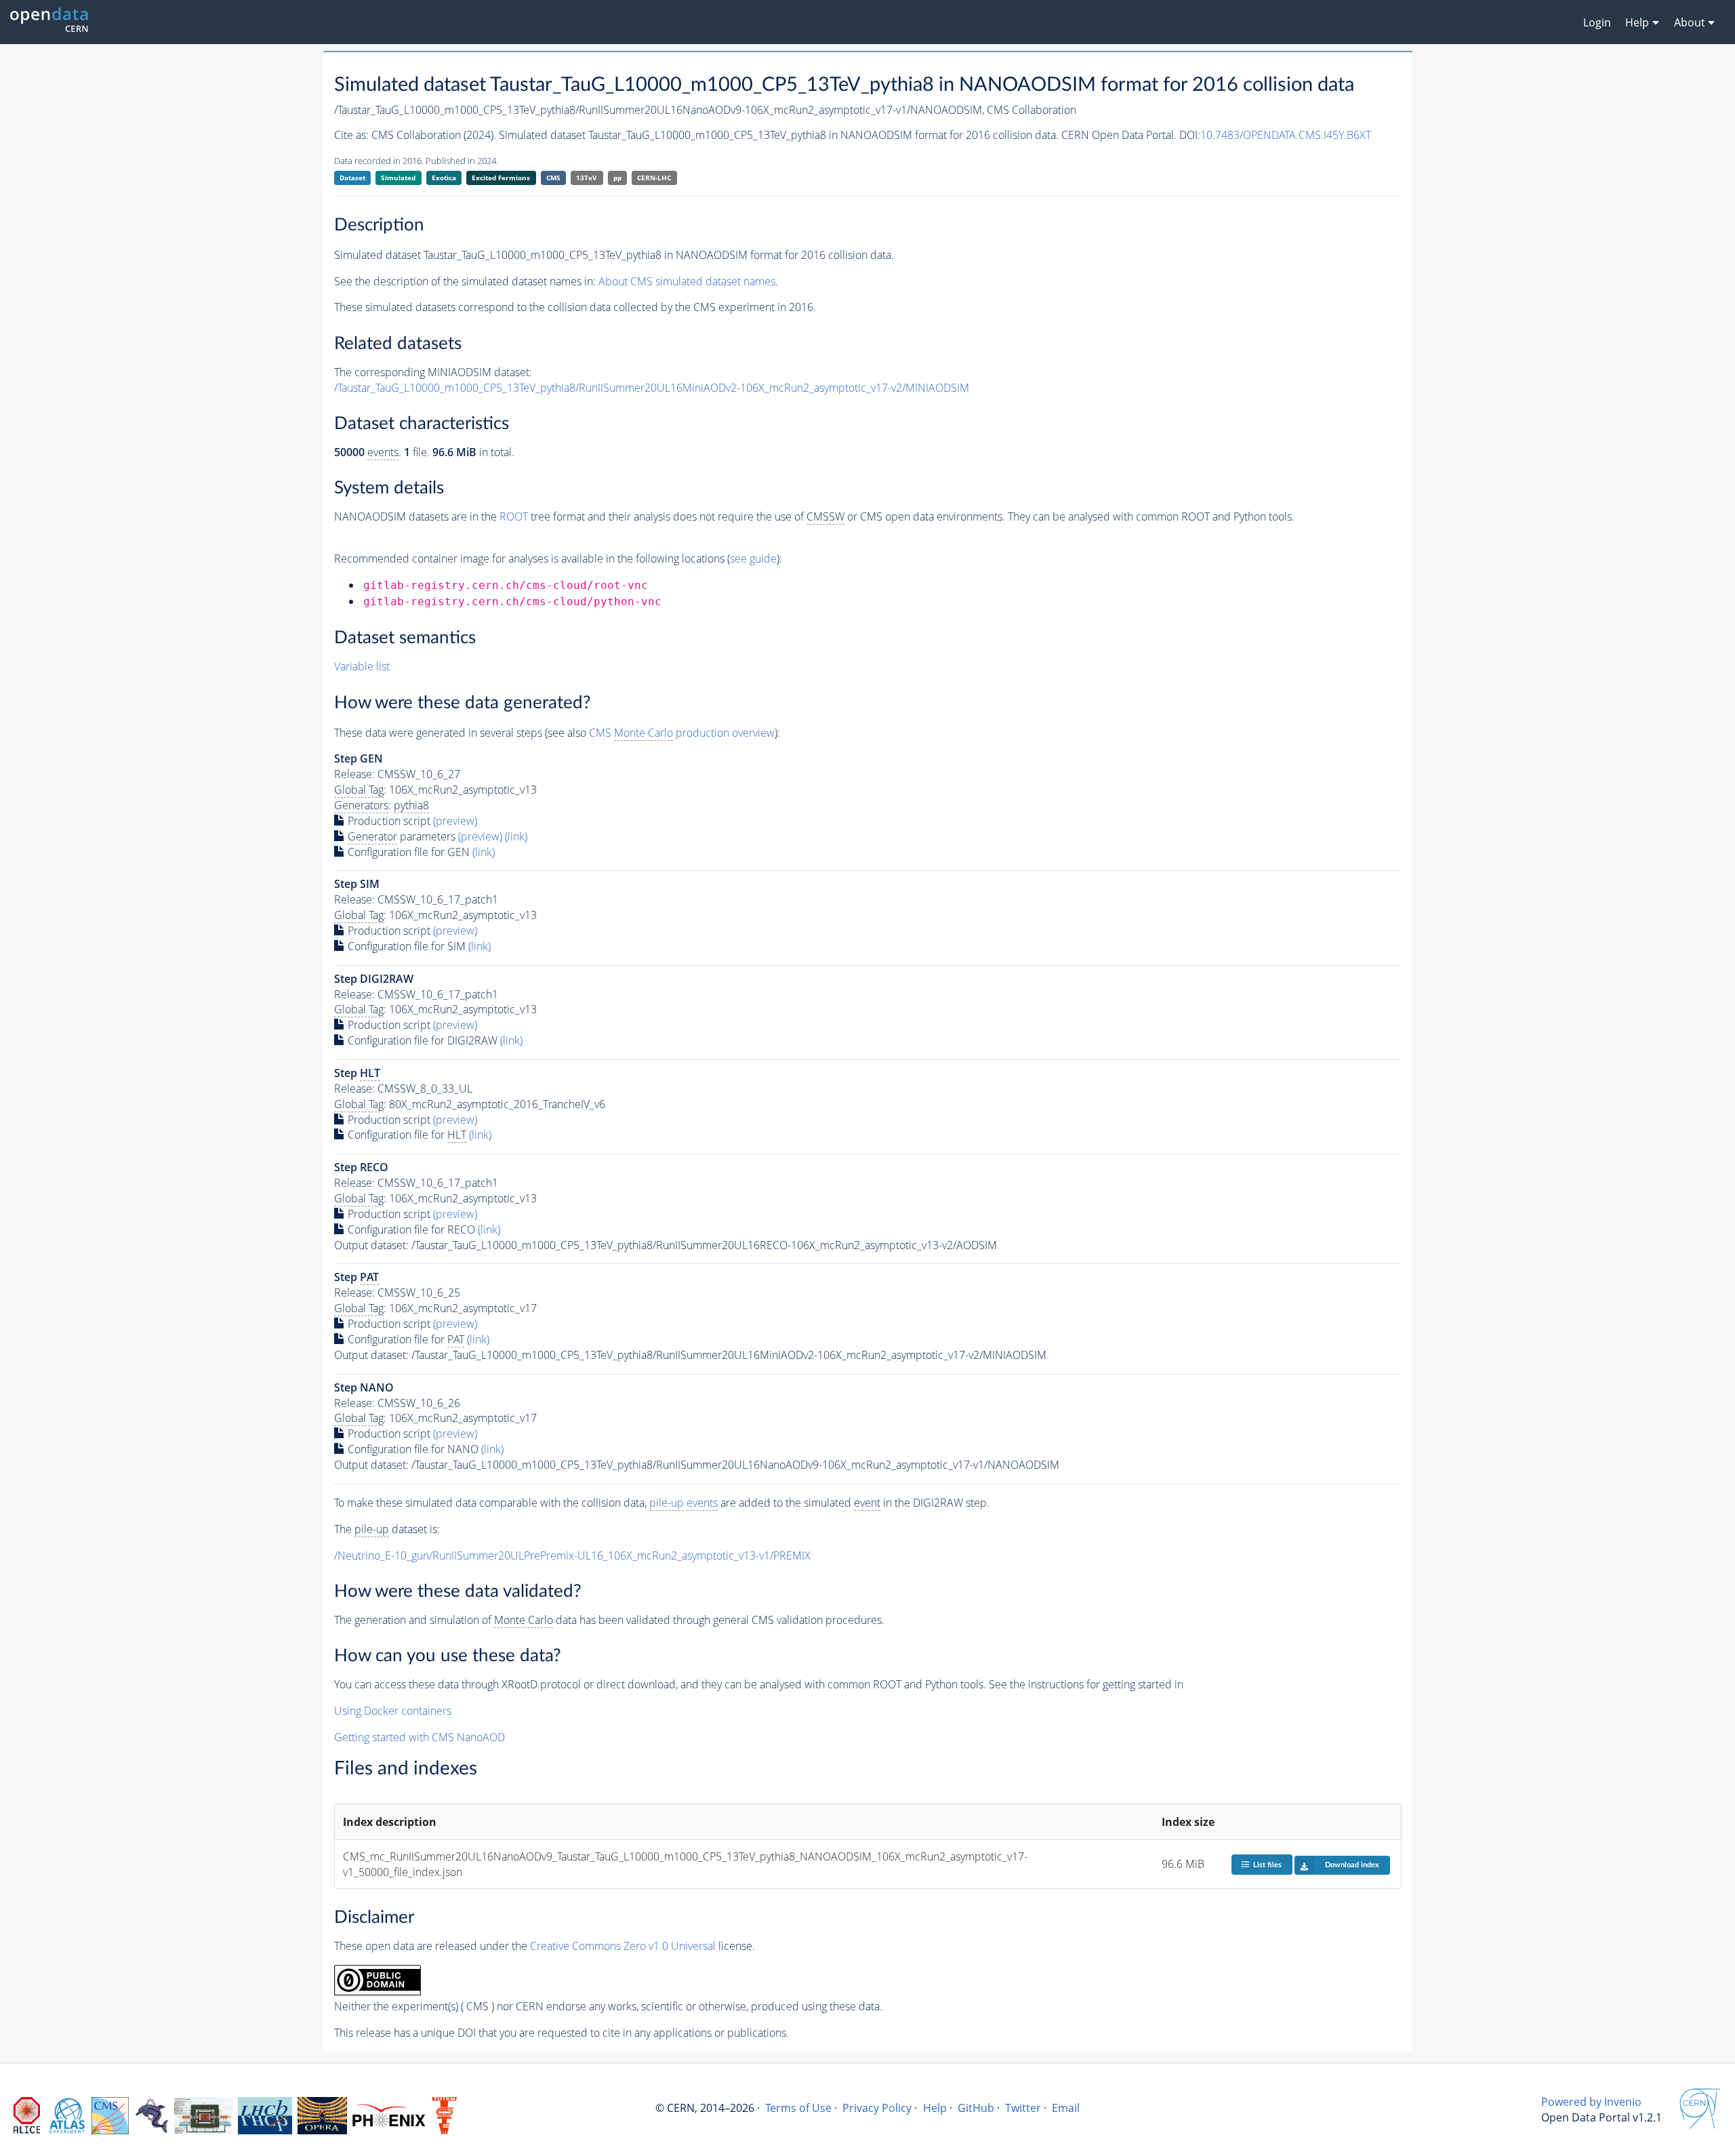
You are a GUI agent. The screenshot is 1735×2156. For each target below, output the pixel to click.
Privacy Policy (877, 2108)
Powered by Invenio (1591, 2102)
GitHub (976, 2108)
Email (1066, 2108)
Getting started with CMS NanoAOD (420, 1737)
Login (1597, 22)
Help (935, 2108)
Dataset (352, 178)
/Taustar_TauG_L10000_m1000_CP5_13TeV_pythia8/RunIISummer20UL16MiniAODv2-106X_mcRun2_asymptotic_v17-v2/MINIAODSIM (652, 388)
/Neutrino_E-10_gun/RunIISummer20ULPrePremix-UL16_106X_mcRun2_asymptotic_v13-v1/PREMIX (572, 1555)
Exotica (444, 178)
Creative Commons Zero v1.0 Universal (623, 1946)
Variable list (362, 666)
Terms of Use (798, 2108)
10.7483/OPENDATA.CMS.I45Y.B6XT (1286, 135)
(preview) (455, 821)
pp (617, 178)
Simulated (398, 178)
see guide (753, 558)
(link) (516, 836)
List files (1267, 1865)
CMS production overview (682, 733)
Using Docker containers (393, 1711)
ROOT (514, 516)
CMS (553, 178)
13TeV (587, 178)
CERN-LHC (654, 178)
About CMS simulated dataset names (687, 281)
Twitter (1023, 2108)
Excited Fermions (501, 178)
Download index (1352, 1865)
